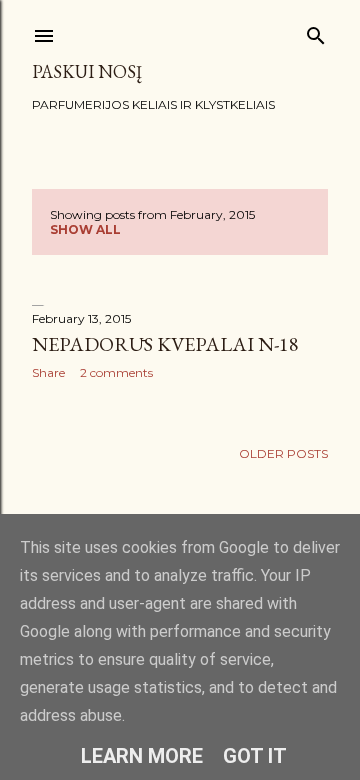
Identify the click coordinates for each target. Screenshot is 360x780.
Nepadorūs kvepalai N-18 (165, 344)
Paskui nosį (87, 71)
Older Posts (283, 453)
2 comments (116, 372)
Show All (85, 229)
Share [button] (48, 372)
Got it (255, 756)
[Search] (316, 31)
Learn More (142, 756)
